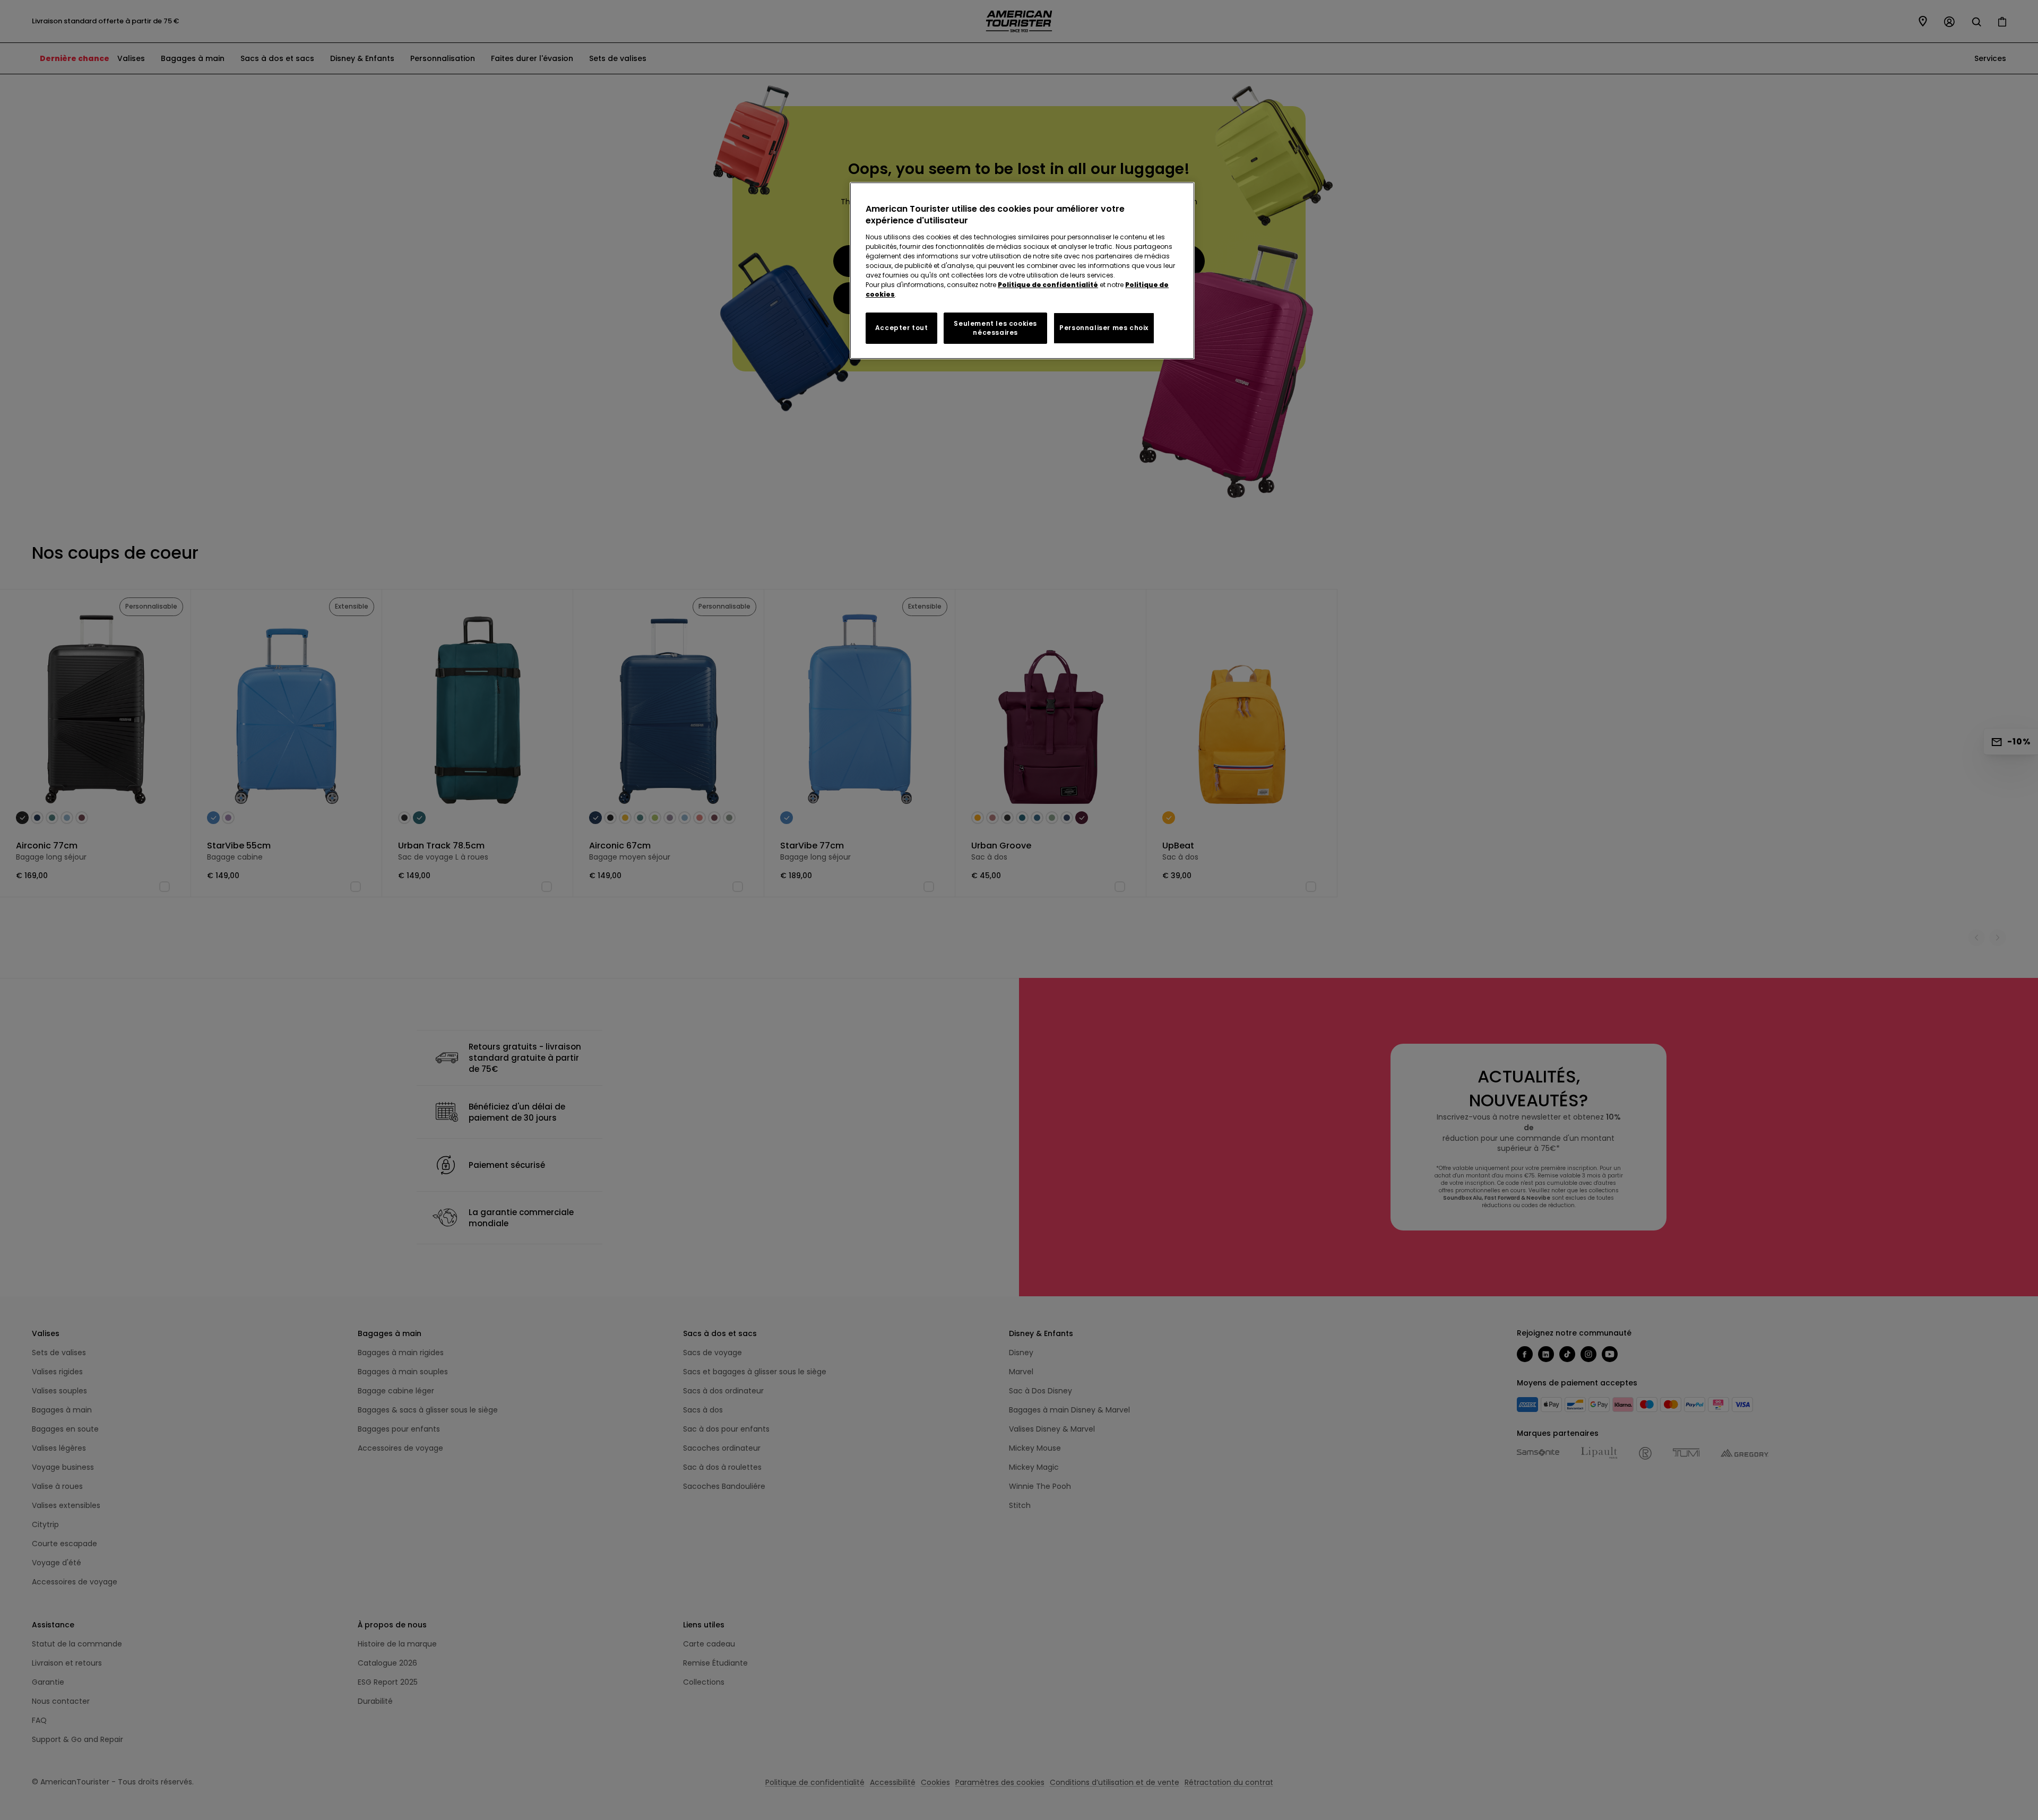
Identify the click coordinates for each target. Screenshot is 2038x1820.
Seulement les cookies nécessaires (995, 328)
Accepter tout (902, 328)
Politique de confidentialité (1048, 285)
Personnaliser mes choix (1104, 328)
